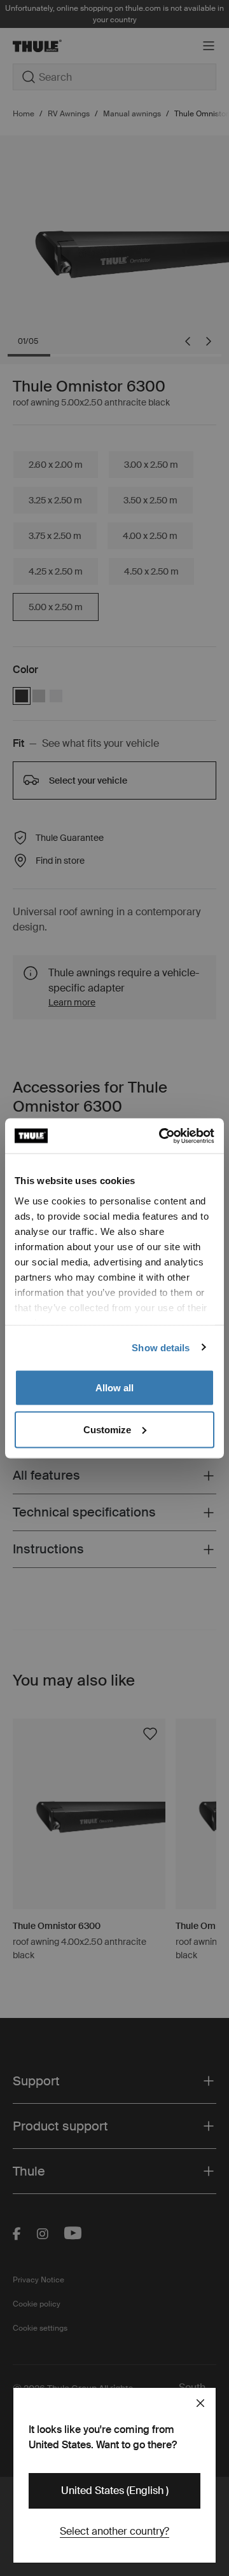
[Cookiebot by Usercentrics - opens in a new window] (162, 1136)
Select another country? (114, 2531)
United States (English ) (115, 2491)
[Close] (200, 2403)
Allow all (114, 1388)
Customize (107, 1429)
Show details (161, 1347)
